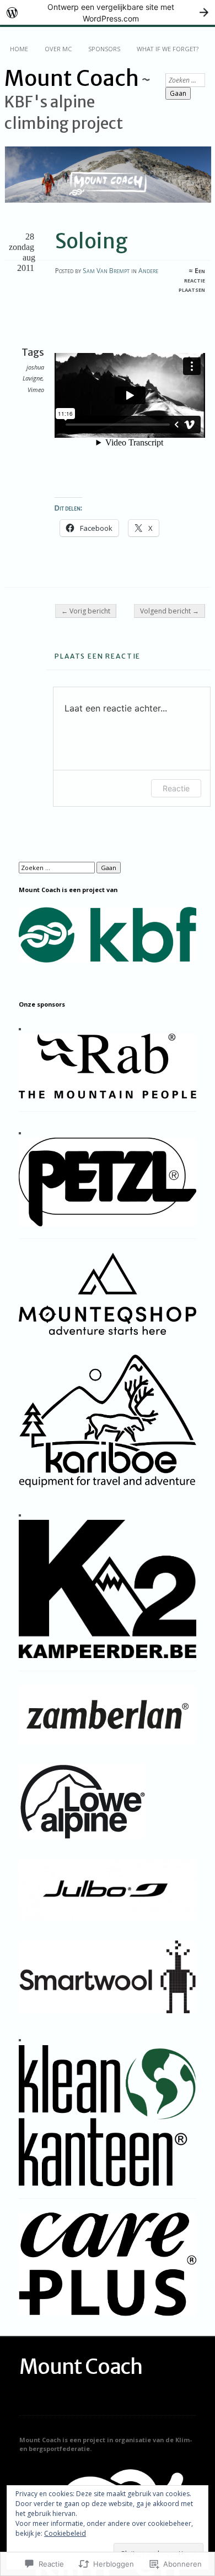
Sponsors (104, 49)
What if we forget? (168, 49)
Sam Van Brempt (106, 271)
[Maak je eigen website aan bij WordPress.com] (108, 12)
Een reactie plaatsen (192, 280)
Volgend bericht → (170, 611)
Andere (148, 271)
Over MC (58, 49)
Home (19, 49)
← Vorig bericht (86, 611)
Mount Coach (72, 78)
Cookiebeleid (65, 2533)
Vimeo (36, 390)
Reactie (176, 788)
